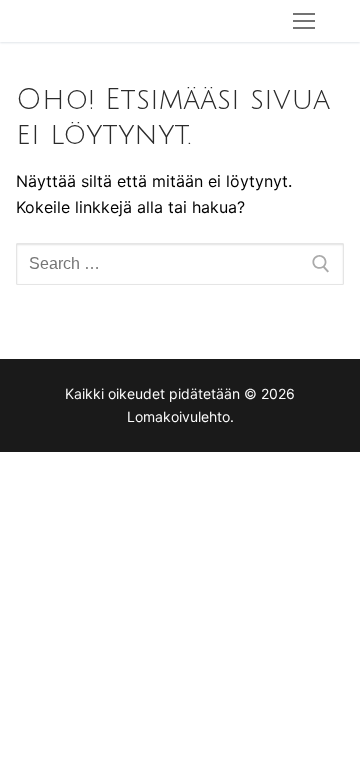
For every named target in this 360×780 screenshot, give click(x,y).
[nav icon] (304, 21)
